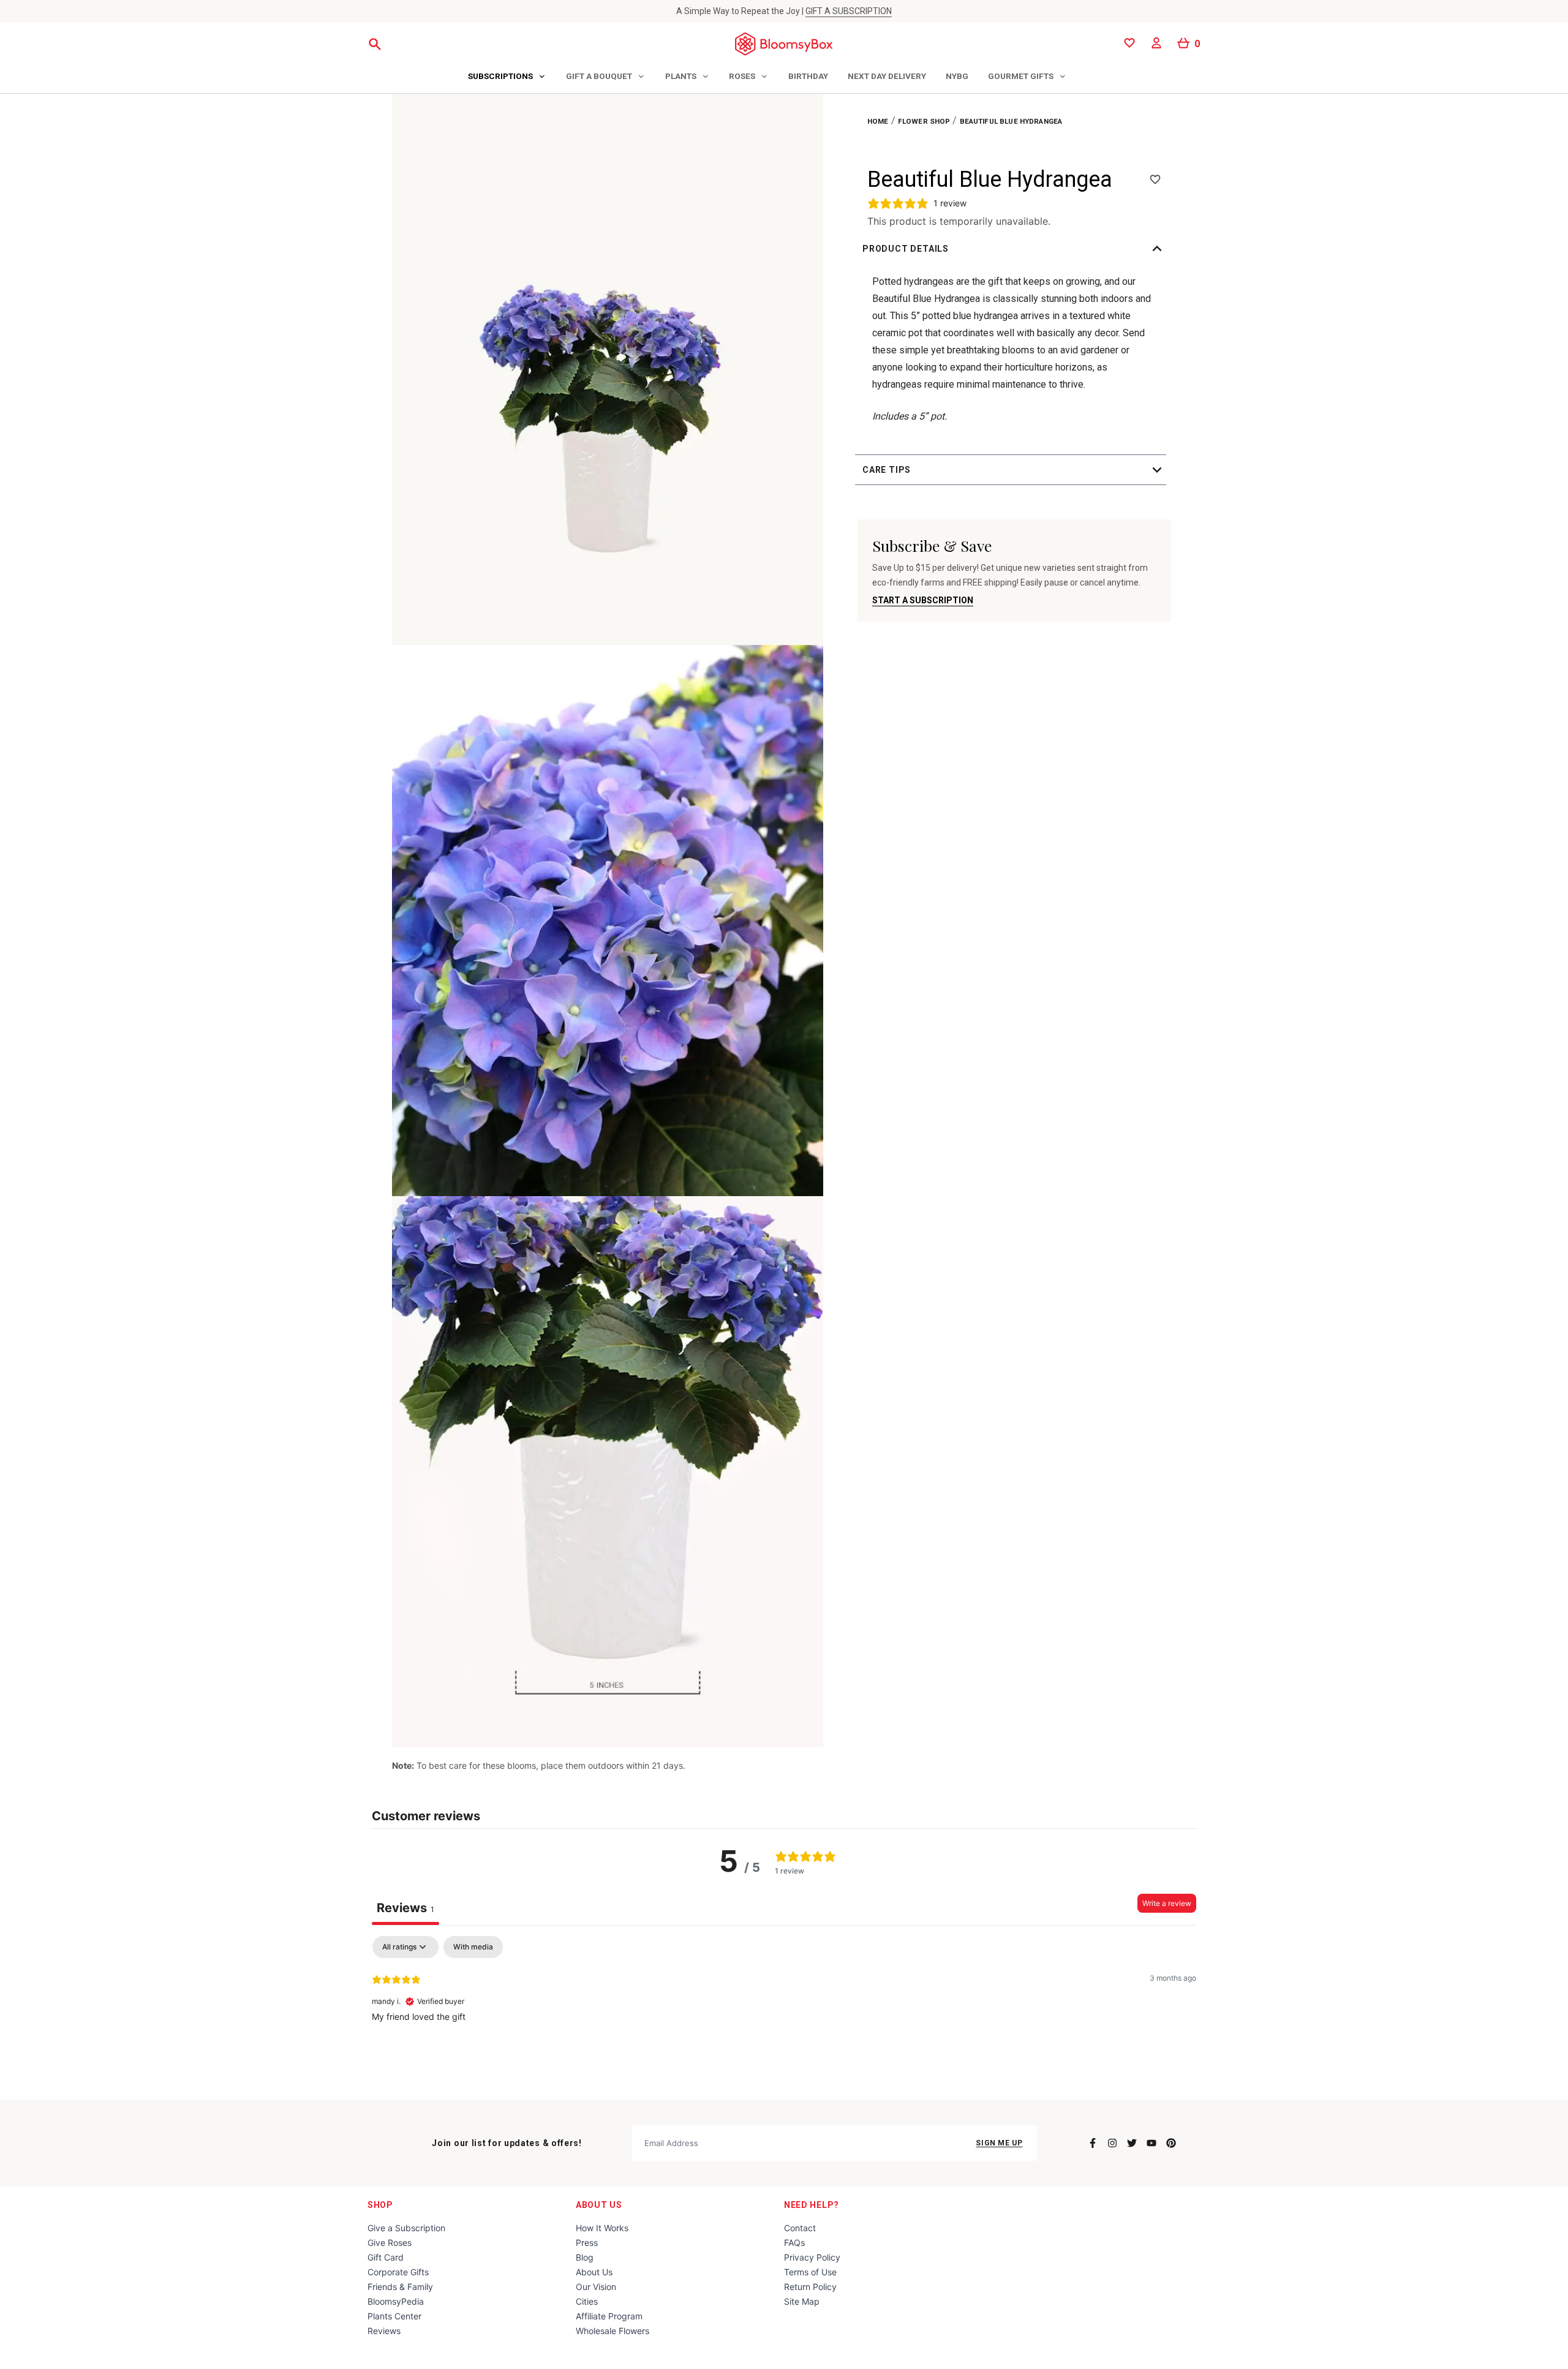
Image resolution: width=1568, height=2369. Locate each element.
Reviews (384, 2331)
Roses (742, 76)
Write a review (1167, 1903)
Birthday (808, 76)
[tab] (507, 77)
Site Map (802, 2301)
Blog (585, 2257)
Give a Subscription (406, 2228)
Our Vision (596, 2287)
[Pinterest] (1171, 2143)
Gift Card (386, 2257)
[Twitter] (1132, 2143)
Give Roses (390, 2243)
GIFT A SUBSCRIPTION (849, 11)
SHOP (380, 2205)
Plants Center (394, 2316)
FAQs (794, 2243)
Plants (681, 76)
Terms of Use (810, 2272)
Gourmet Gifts (1021, 76)
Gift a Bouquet (599, 76)
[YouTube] (1151, 2143)
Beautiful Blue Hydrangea (1011, 121)
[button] (1014, 249)
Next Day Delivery (887, 76)
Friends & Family (400, 2287)
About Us (599, 2205)
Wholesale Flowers (612, 2331)
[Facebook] (1093, 2143)
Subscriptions (500, 76)
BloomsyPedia (396, 2301)
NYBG (957, 76)
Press (587, 2243)
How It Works (602, 2228)
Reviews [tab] (405, 1908)
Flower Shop (924, 121)
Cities (587, 2301)
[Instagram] (1112, 2143)
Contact (800, 2228)
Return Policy (810, 2287)
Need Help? (812, 2205)
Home (878, 121)
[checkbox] (473, 1947)
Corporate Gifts (398, 2272)
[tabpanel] (784, 2014)
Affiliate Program (609, 2316)
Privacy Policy (812, 2257)
